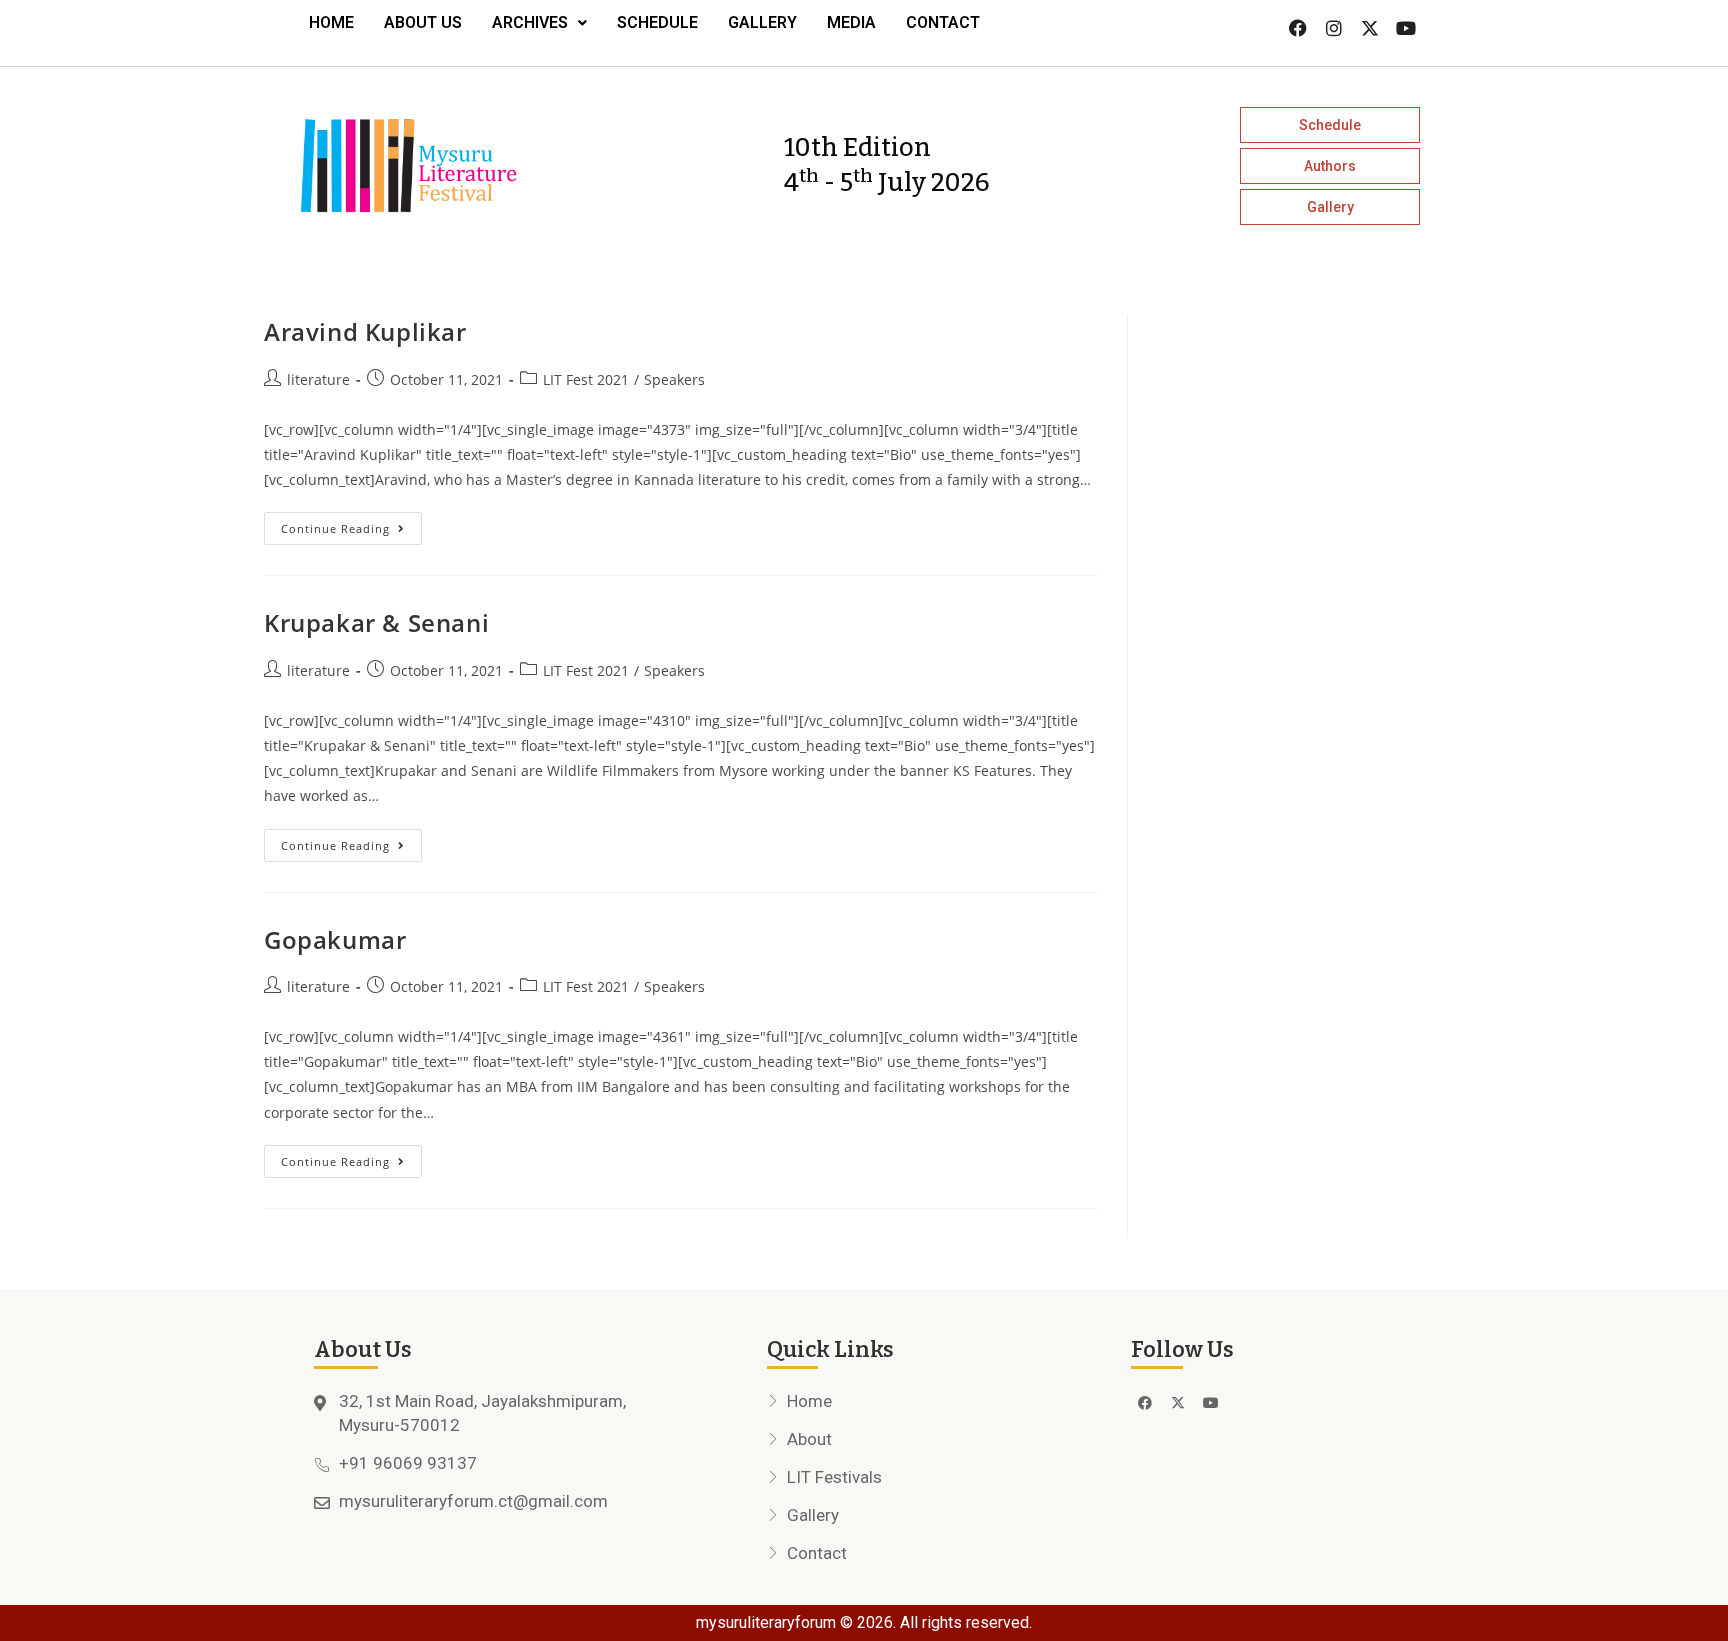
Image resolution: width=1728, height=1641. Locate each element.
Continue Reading (351, 524)
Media (851, 22)
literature (318, 379)
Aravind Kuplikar (365, 331)
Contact (943, 22)
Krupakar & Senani (376, 622)
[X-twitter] (1370, 28)
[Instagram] (1334, 28)
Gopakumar (335, 939)
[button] (539, 23)
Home (331, 22)
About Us (423, 22)
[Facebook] (1298, 28)
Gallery (762, 22)
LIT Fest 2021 (586, 379)
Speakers (674, 379)
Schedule (657, 22)
